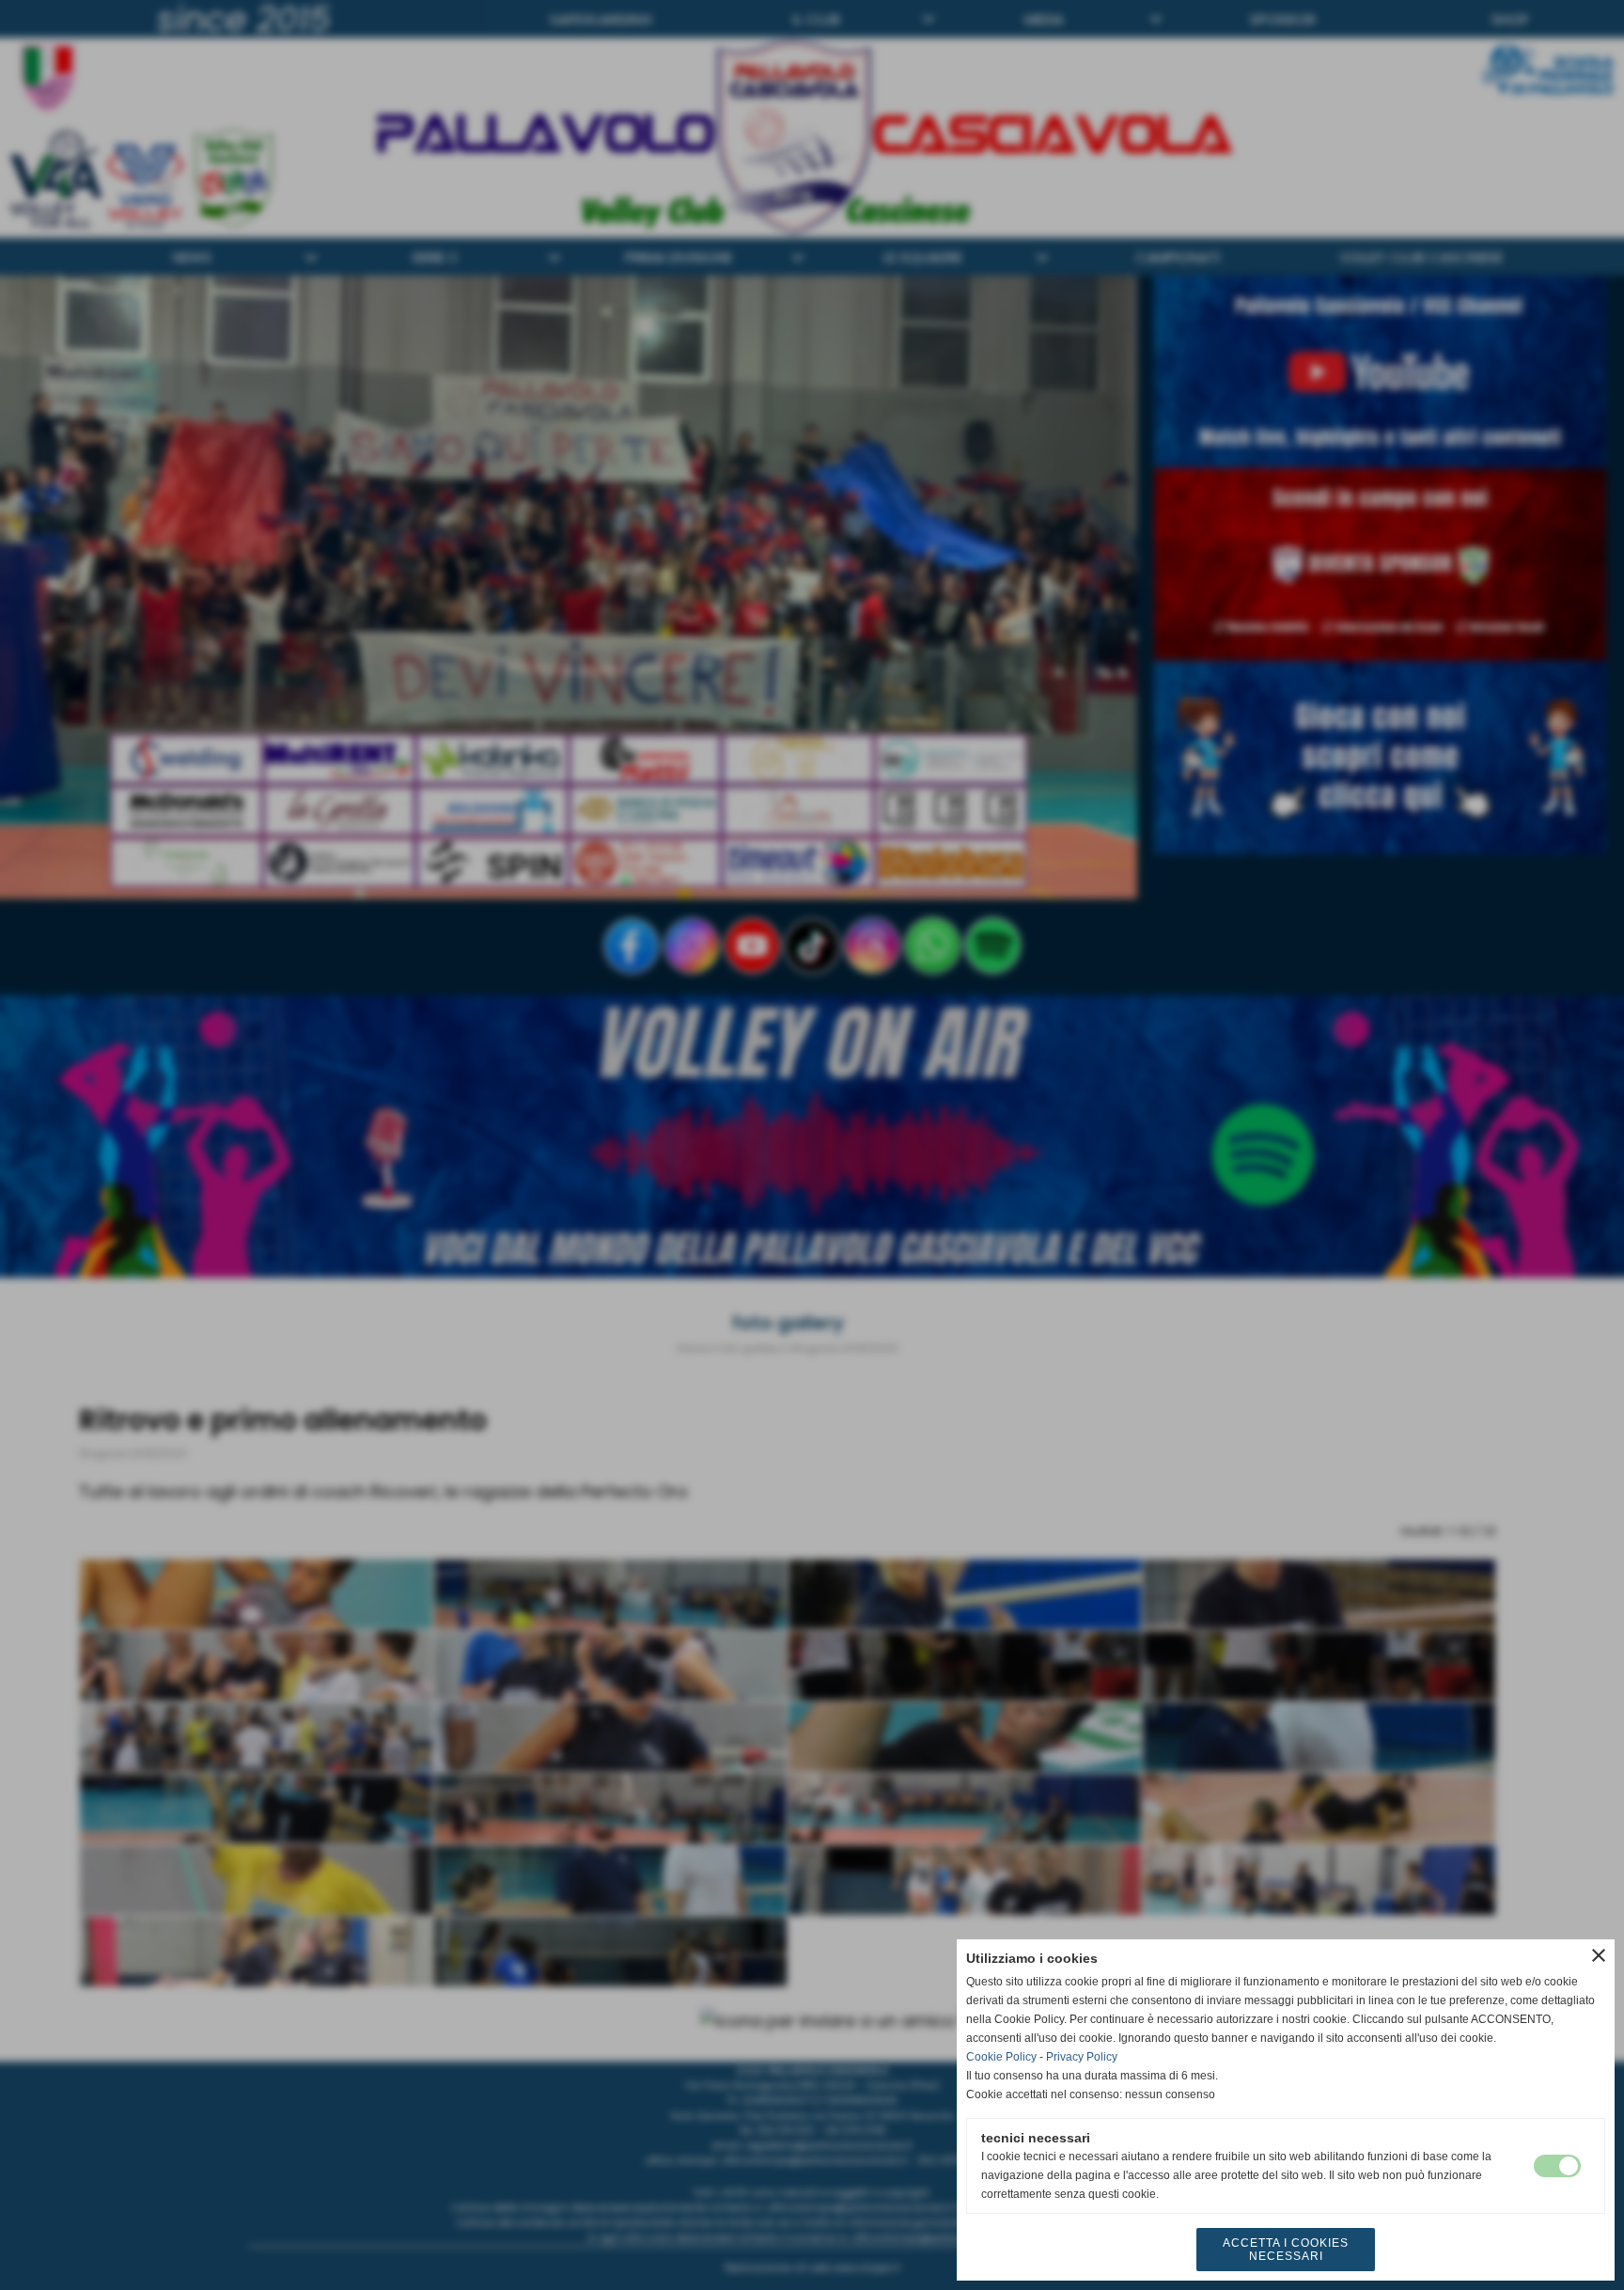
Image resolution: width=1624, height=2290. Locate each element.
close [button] (1599, 1955)
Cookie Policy (1001, 2057)
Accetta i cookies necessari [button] (1286, 2250)
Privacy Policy (1082, 2057)
